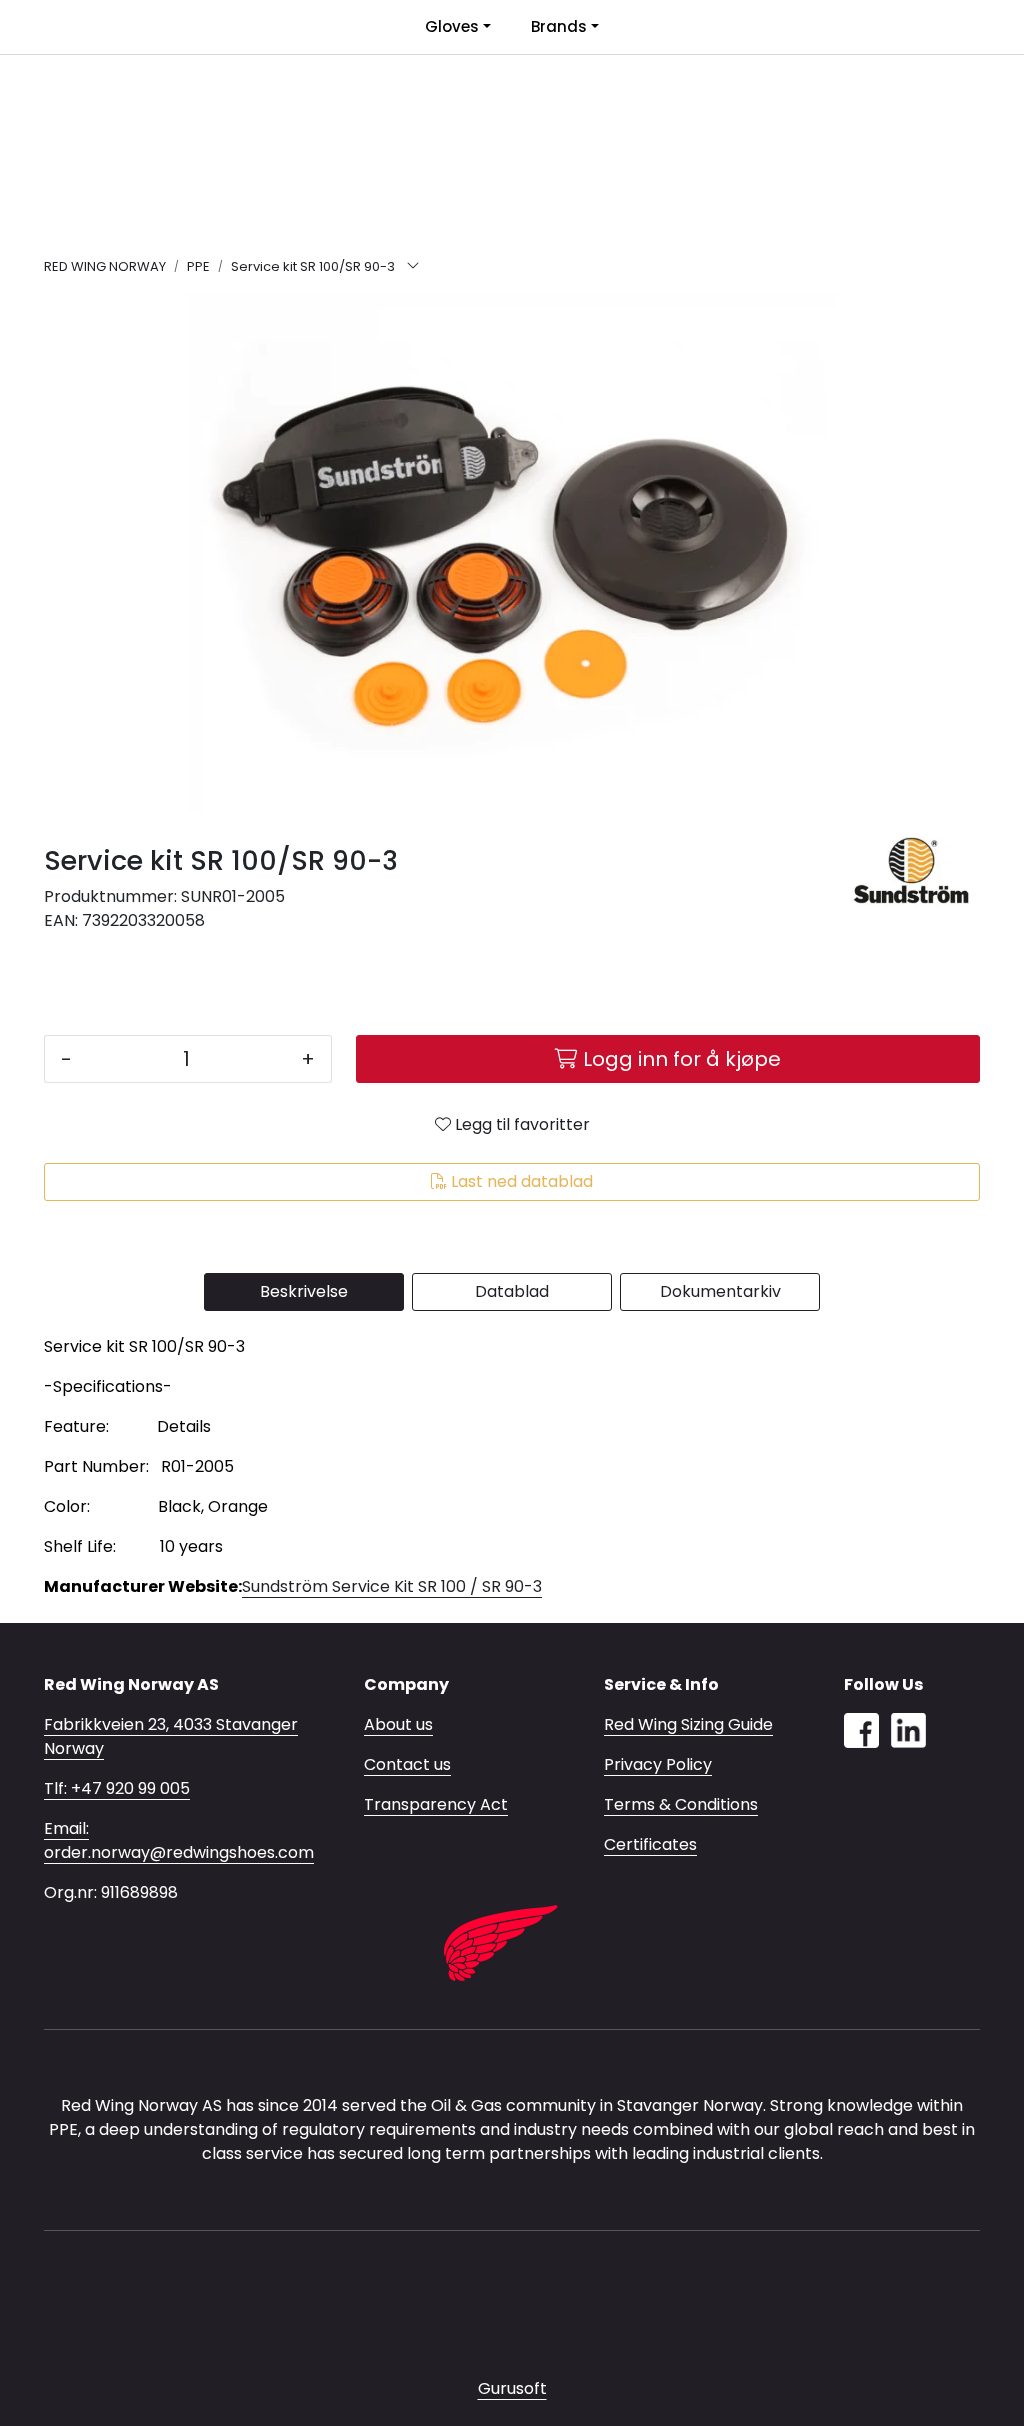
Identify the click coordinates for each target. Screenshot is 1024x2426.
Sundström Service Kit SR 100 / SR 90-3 (392, 1586)
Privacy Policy (658, 1764)
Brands (559, 26)
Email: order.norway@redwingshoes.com (179, 1840)
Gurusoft (512, 2388)
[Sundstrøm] (912, 872)
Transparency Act (436, 1804)
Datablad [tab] (512, 1291)
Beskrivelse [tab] (304, 1291)
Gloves (452, 26)
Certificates (650, 1844)
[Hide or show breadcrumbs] (413, 267)
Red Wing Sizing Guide (688, 1724)
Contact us (407, 1764)
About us (398, 1724)
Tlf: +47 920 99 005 (117, 1788)
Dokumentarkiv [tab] (720, 1291)
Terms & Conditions (681, 1804)
